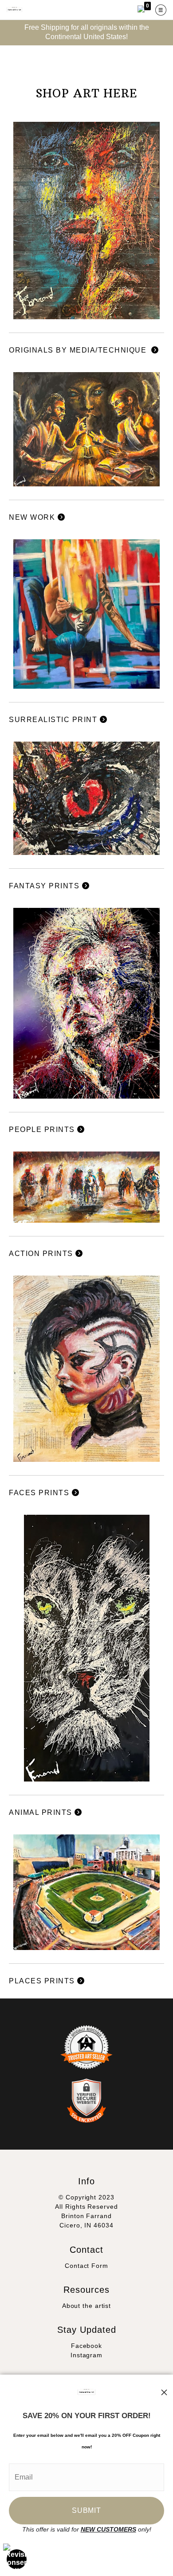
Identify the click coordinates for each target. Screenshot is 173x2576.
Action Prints (42, 1254)
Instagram (86, 2355)
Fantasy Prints (45, 886)
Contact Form (86, 2266)
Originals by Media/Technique (80, 350)
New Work (33, 517)
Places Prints (43, 1981)
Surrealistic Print (54, 720)
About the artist (86, 2306)
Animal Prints (42, 1812)
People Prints (43, 1130)
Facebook (86, 2346)
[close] (164, 2392)
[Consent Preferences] (17, 2559)
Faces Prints (40, 1493)
